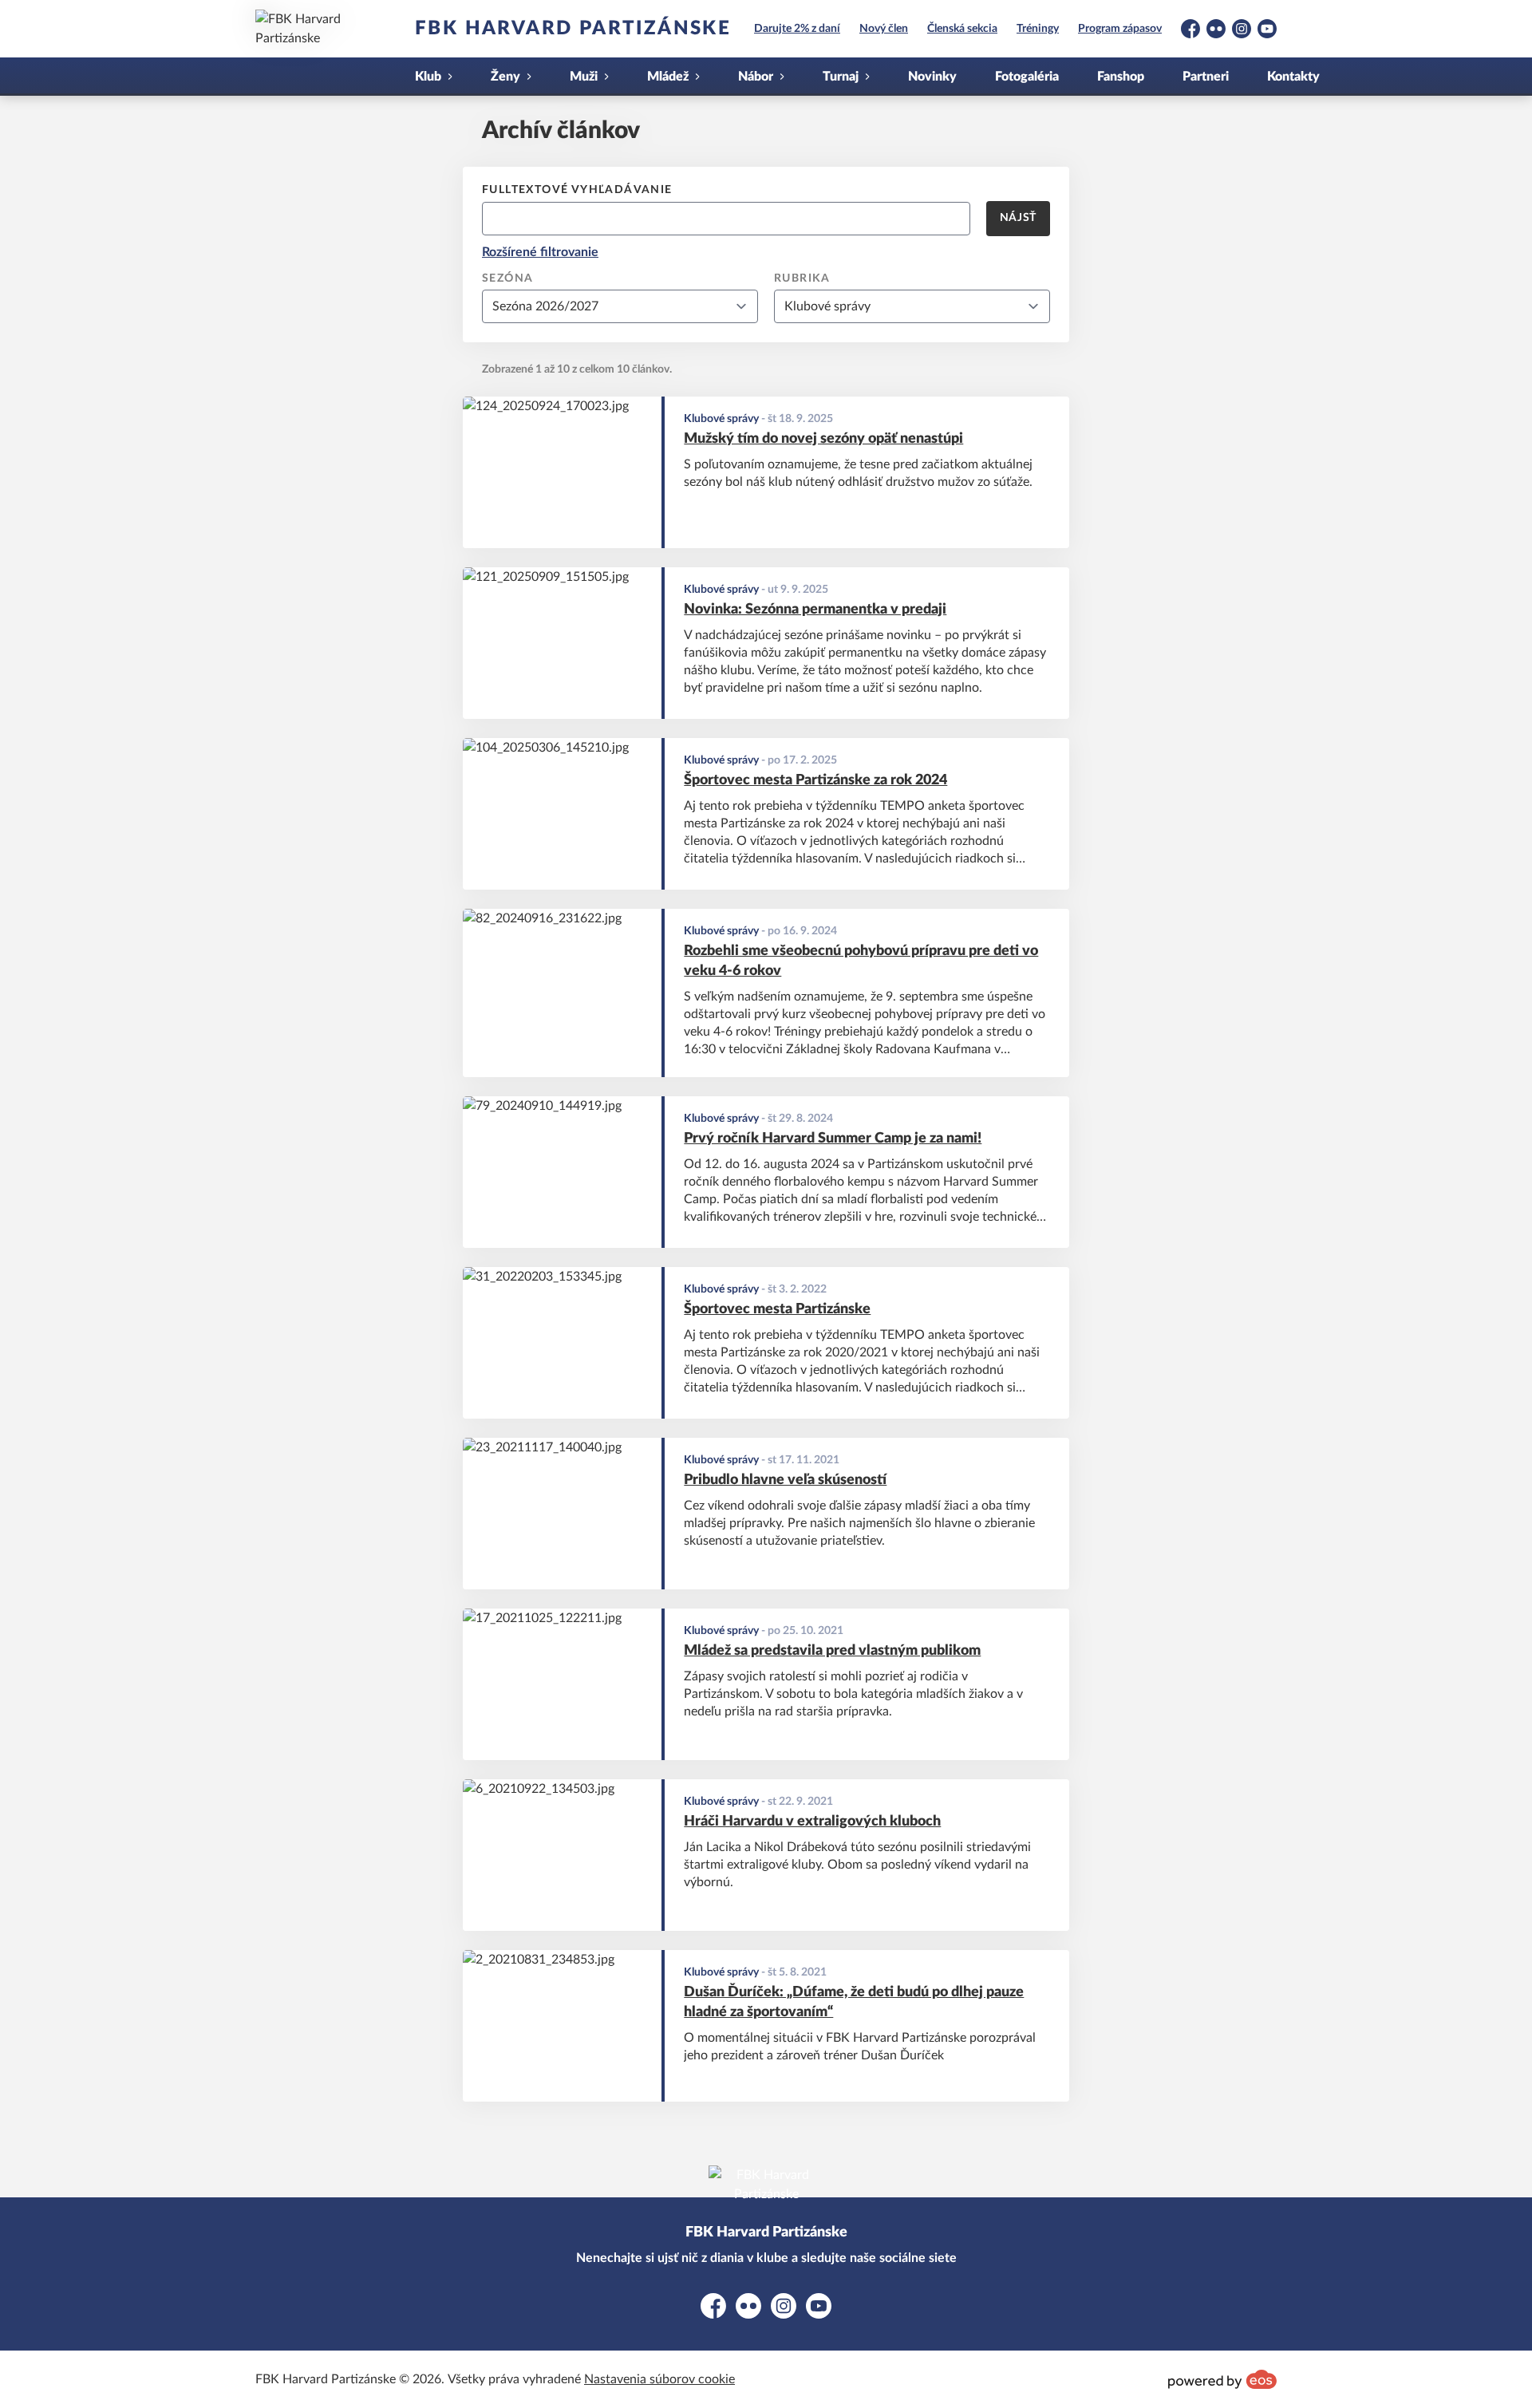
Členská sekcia (962, 29)
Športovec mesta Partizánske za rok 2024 (815, 780)
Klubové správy (721, 419)
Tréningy (1038, 29)
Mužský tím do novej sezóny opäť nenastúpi (823, 439)
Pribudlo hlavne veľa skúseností (785, 1480)
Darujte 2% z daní (797, 29)
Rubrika (802, 278)
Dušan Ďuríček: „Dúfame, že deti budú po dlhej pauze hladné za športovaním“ (854, 2002)
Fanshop (1121, 77)
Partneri (1206, 77)
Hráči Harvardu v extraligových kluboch (812, 1822)
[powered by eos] (1222, 2379)
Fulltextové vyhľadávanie (577, 190)
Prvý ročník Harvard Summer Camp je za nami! (833, 1139)
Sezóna (507, 278)
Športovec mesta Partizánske (777, 1309)
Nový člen (884, 29)
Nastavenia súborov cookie (659, 2379)
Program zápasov (1120, 29)
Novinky (932, 77)
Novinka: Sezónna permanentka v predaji (815, 610)
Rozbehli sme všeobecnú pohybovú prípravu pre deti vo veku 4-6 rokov (861, 961)
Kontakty (1293, 77)
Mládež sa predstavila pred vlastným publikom (832, 1651)
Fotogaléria (1027, 77)
